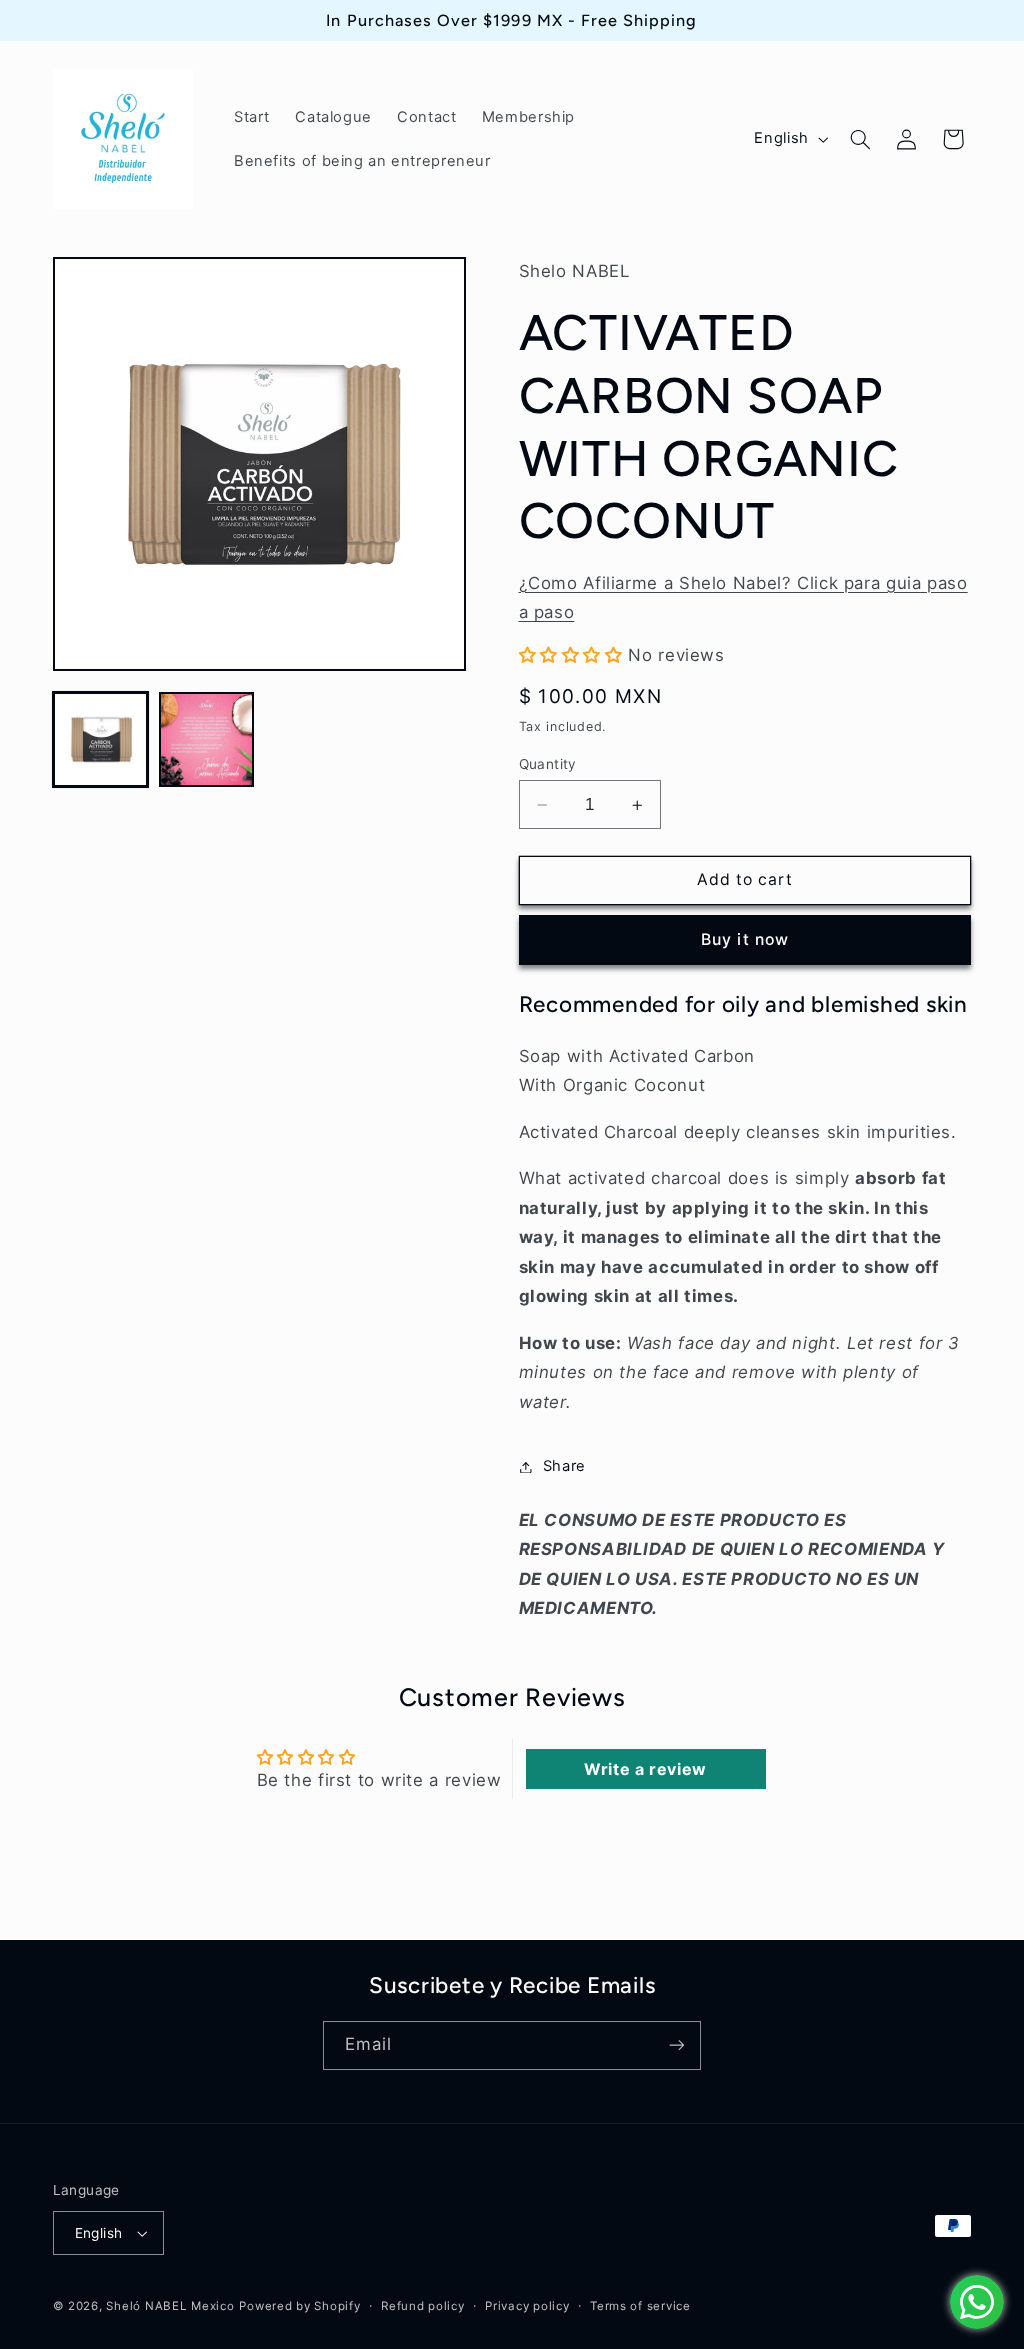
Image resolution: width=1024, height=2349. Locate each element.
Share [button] (564, 1466)
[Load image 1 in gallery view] (101, 740)
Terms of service (640, 2306)
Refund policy (423, 2306)
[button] (860, 139)
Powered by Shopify (299, 2306)
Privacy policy (527, 2306)
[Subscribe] (677, 2045)
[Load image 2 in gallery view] (207, 740)
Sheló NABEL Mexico (170, 2306)
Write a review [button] (645, 1769)
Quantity (548, 764)
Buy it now (745, 939)
